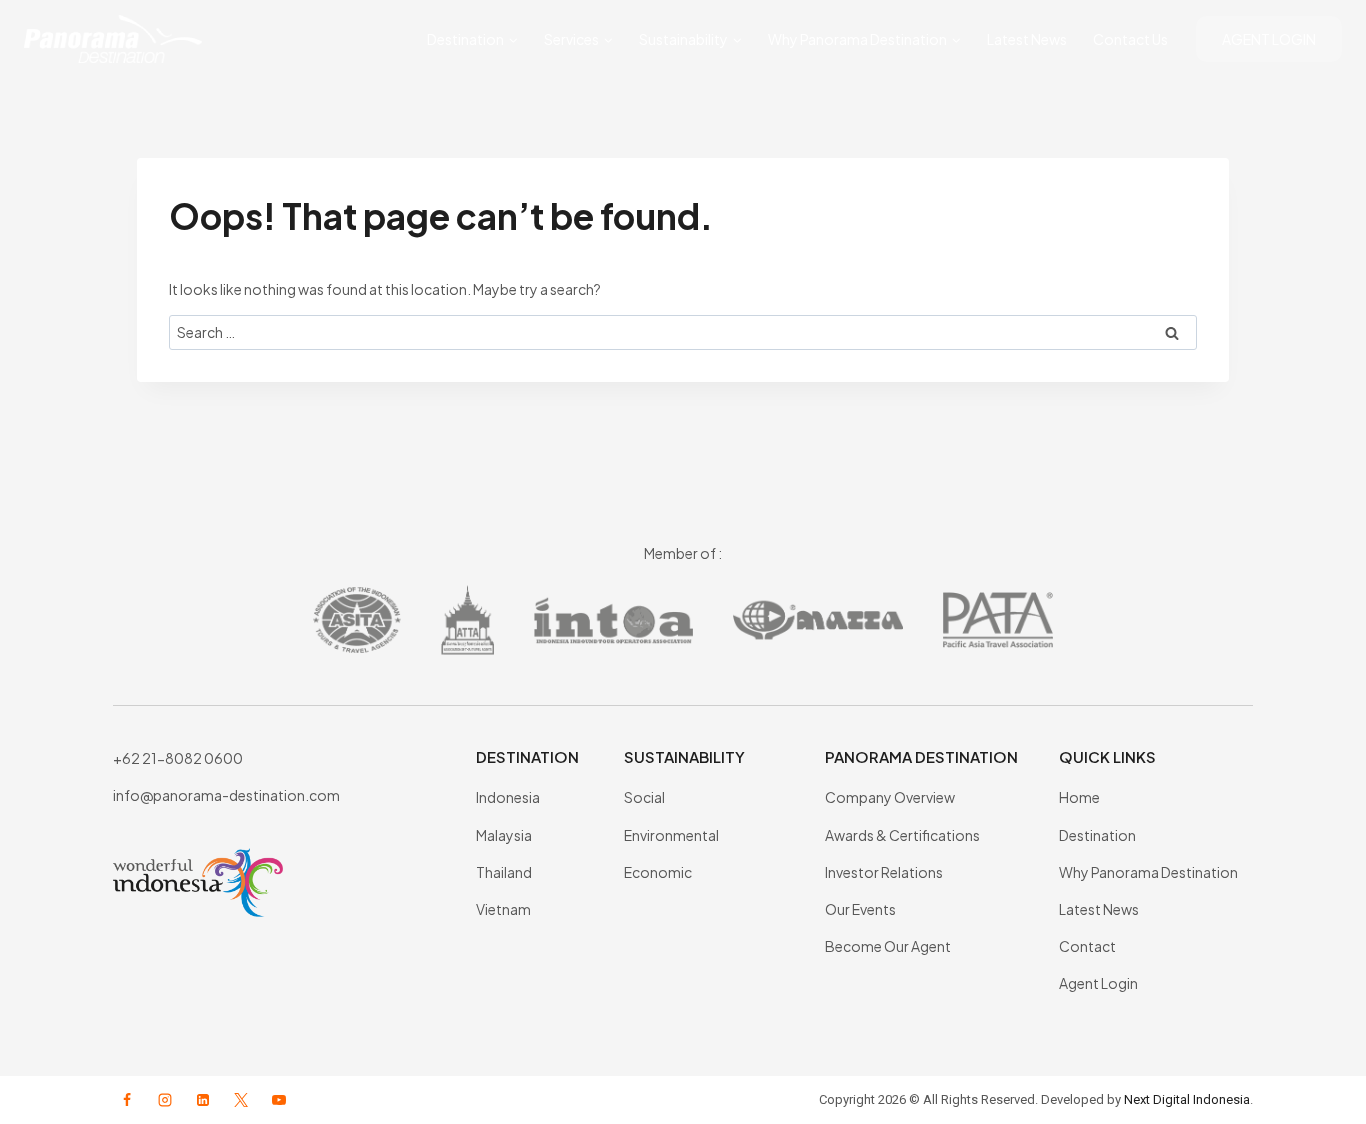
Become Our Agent (888, 946)
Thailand (504, 872)
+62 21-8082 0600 (178, 758)
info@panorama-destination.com (226, 795)
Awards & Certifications (902, 835)
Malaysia (504, 835)
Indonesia (508, 797)
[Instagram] (165, 1100)
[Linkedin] (203, 1100)
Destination (1097, 835)
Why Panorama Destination (1148, 872)
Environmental (671, 835)
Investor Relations (884, 872)
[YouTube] (279, 1100)
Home (1079, 797)
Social (644, 797)
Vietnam (503, 909)
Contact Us (1130, 39)
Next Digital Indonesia (1187, 1099)
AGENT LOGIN (1269, 39)
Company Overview (890, 797)
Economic (658, 872)
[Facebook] (127, 1100)
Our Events (860, 909)
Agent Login (1098, 983)
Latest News (1027, 39)
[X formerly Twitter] (241, 1100)
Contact (1087, 946)
